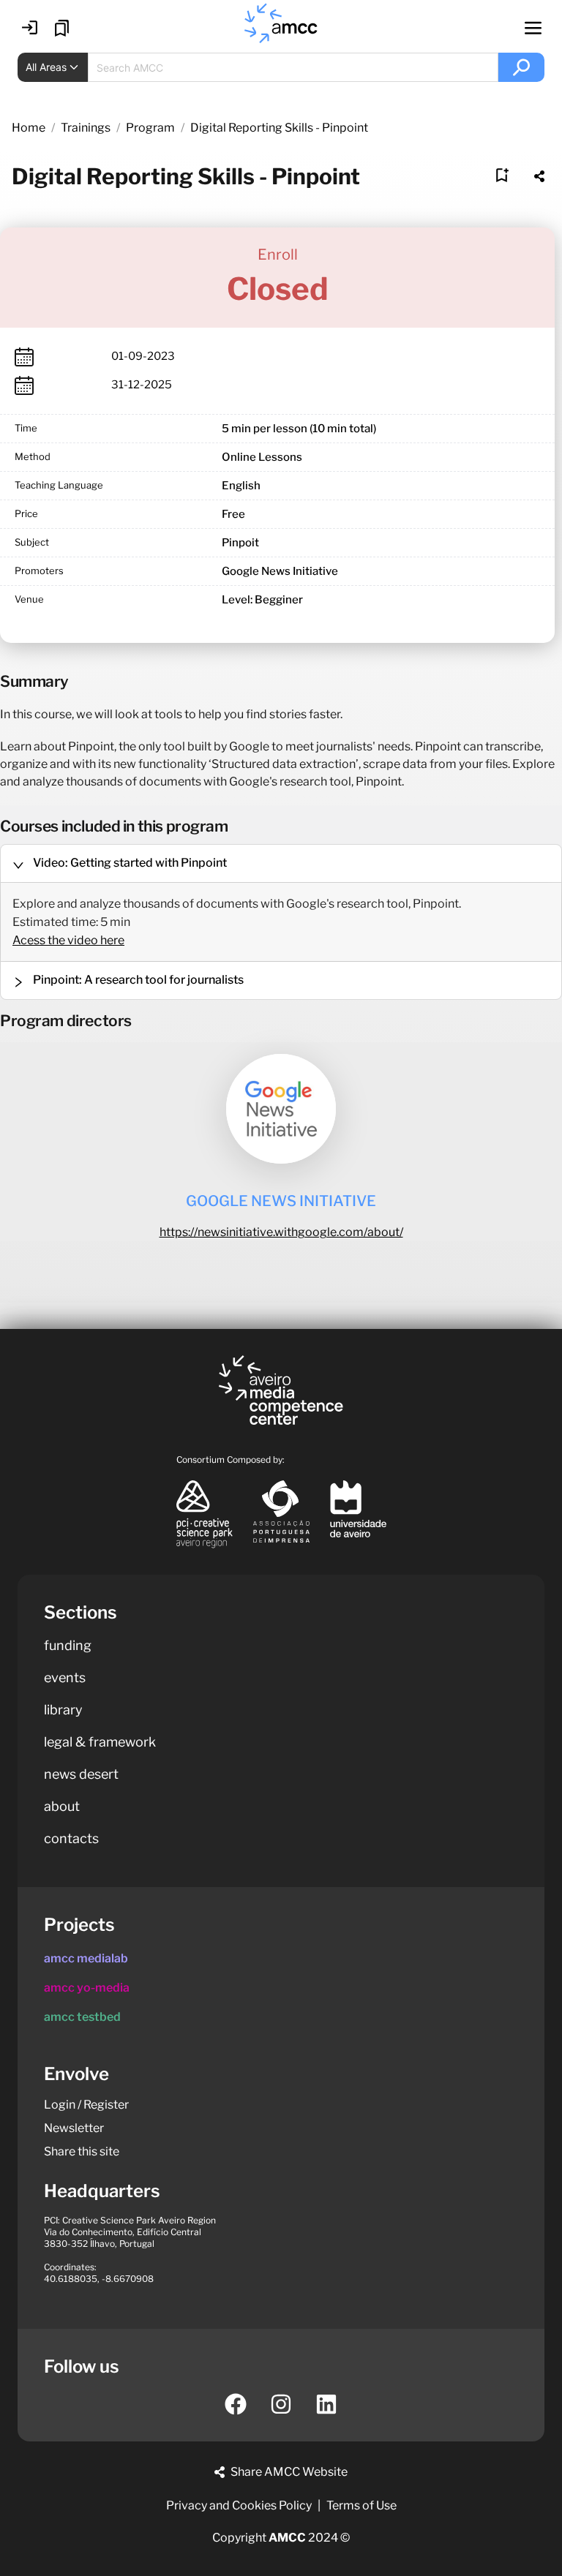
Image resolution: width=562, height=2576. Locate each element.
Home (29, 128)
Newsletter (74, 2128)
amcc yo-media (87, 1988)
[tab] (281, 863)
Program (150, 128)
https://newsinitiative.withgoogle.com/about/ (281, 1232)
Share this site (82, 2151)
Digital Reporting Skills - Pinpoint (279, 128)
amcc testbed (82, 2017)
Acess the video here (68, 940)
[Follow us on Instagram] (281, 2404)
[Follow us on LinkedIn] (326, 2404)
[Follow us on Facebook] (236, 2404)
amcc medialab (86, 1958)
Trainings (86, 128)
